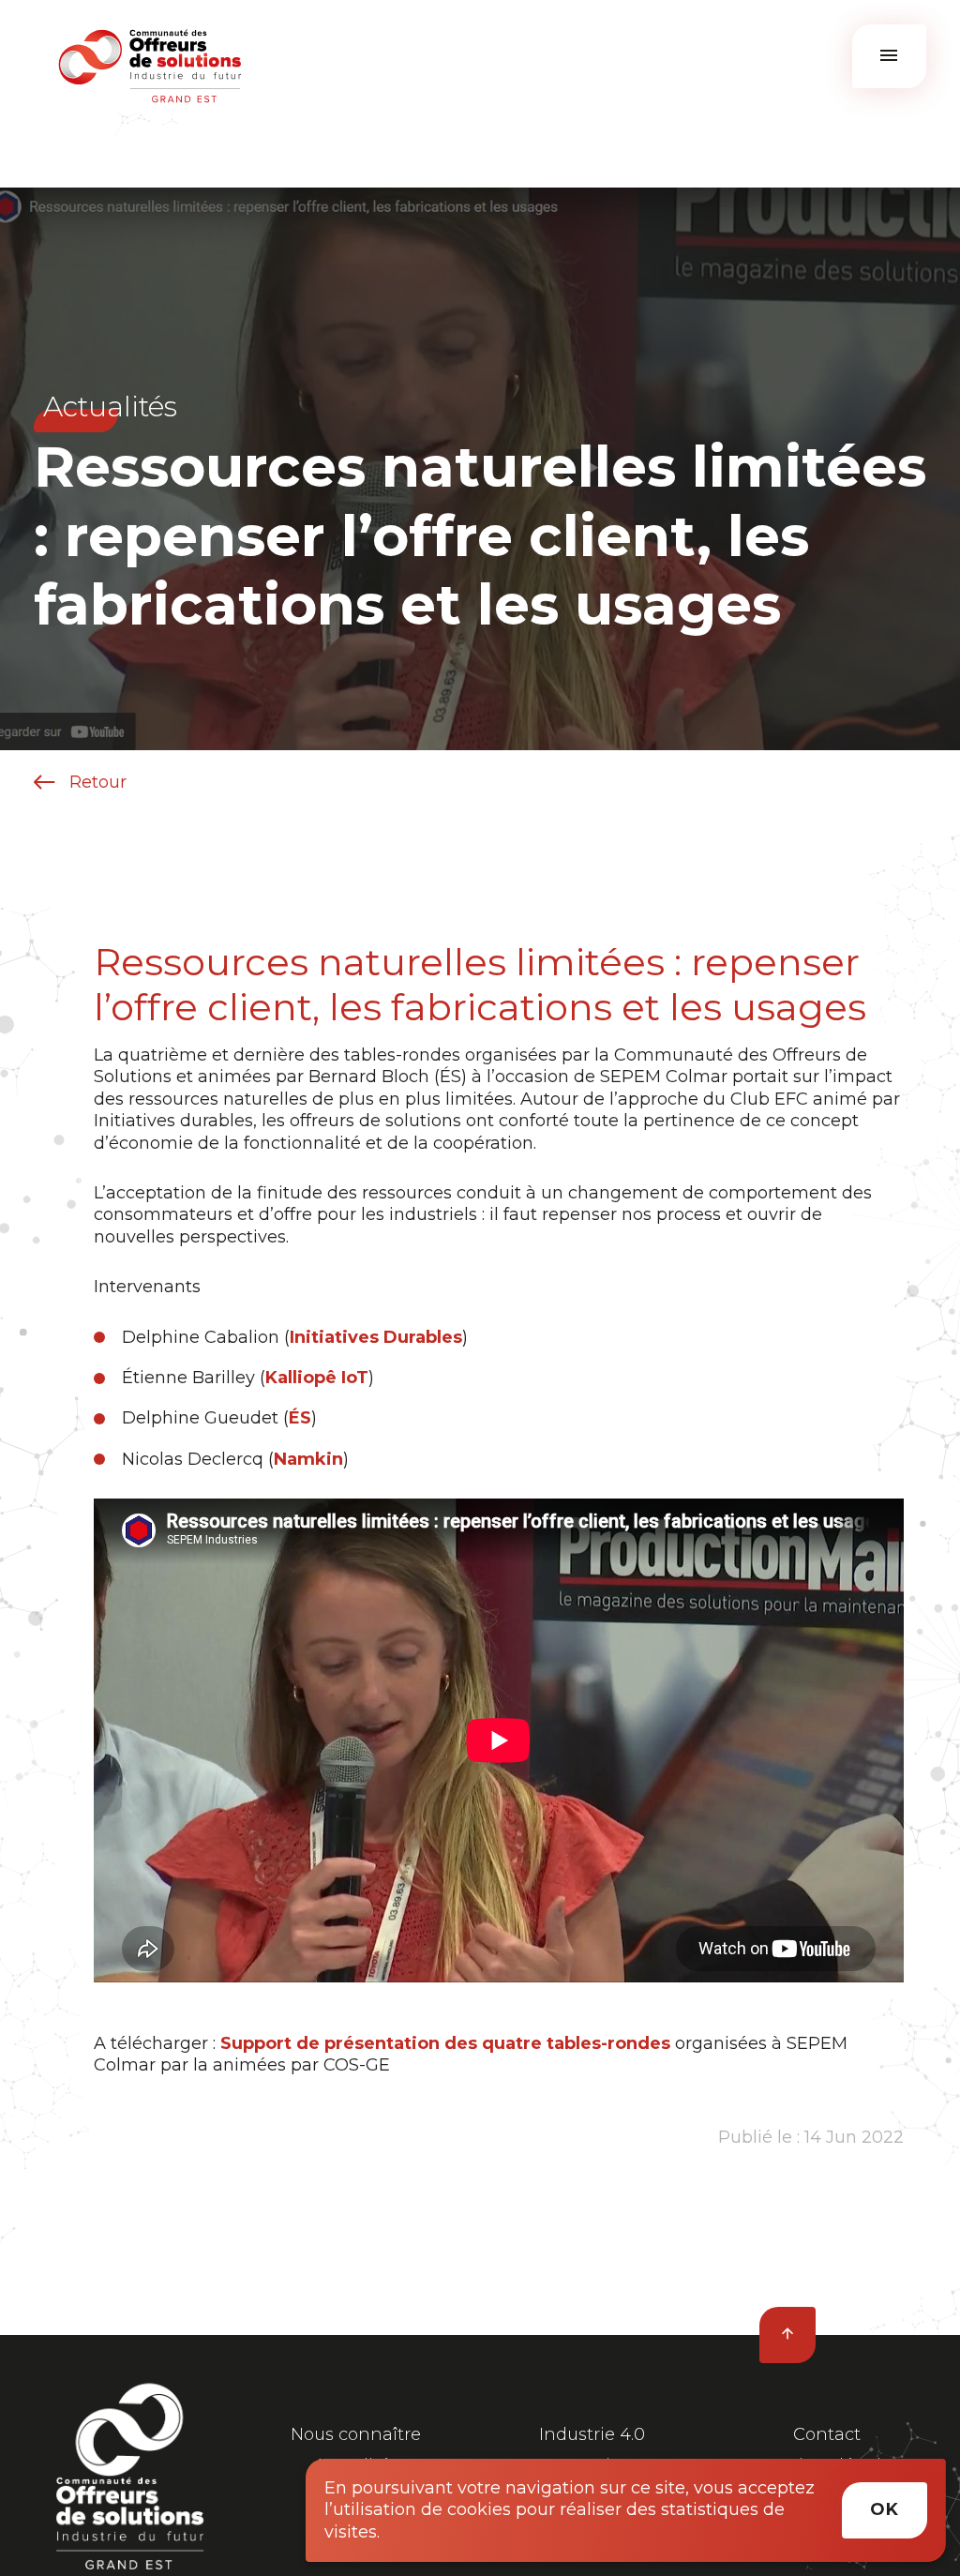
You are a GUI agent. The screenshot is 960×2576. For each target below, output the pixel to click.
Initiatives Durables (376, 1337)
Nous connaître (356, 2434)
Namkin (308, 1459)
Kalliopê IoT (317, 1378)
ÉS (300, 1418)
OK (885, 2509)
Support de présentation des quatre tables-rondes (445, 2043)
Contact (827, 2434)
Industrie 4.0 (592, 2434)
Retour (96, 782)
